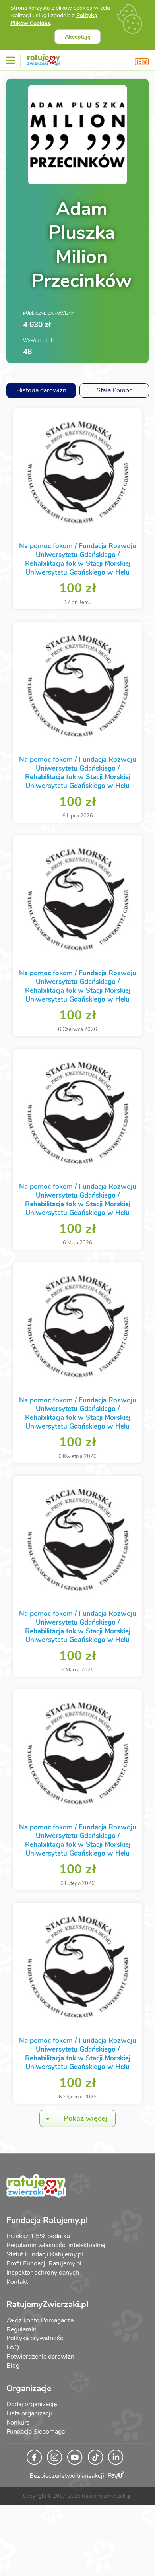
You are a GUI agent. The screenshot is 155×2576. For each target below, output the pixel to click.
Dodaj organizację (32, 2404)
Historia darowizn (41, 390)
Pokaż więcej (85, 2118)
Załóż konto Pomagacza (40, 2320)
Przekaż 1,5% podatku (38, 2236)
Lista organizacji (29, 2413)
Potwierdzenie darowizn (40, 2357)
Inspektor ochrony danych (43, 2273)
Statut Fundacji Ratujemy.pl (45, 2254)
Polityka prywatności (36, 2338)
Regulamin (21, 2329)
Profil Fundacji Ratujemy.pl (44, 2263)
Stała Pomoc (114, 390)
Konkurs (18, 2423)
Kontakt (17, 2282)
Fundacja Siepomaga (36, 2432)
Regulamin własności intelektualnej (56, 2245)
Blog (13, 2366)
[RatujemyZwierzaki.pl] (44, 58)
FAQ (13, 2347)
